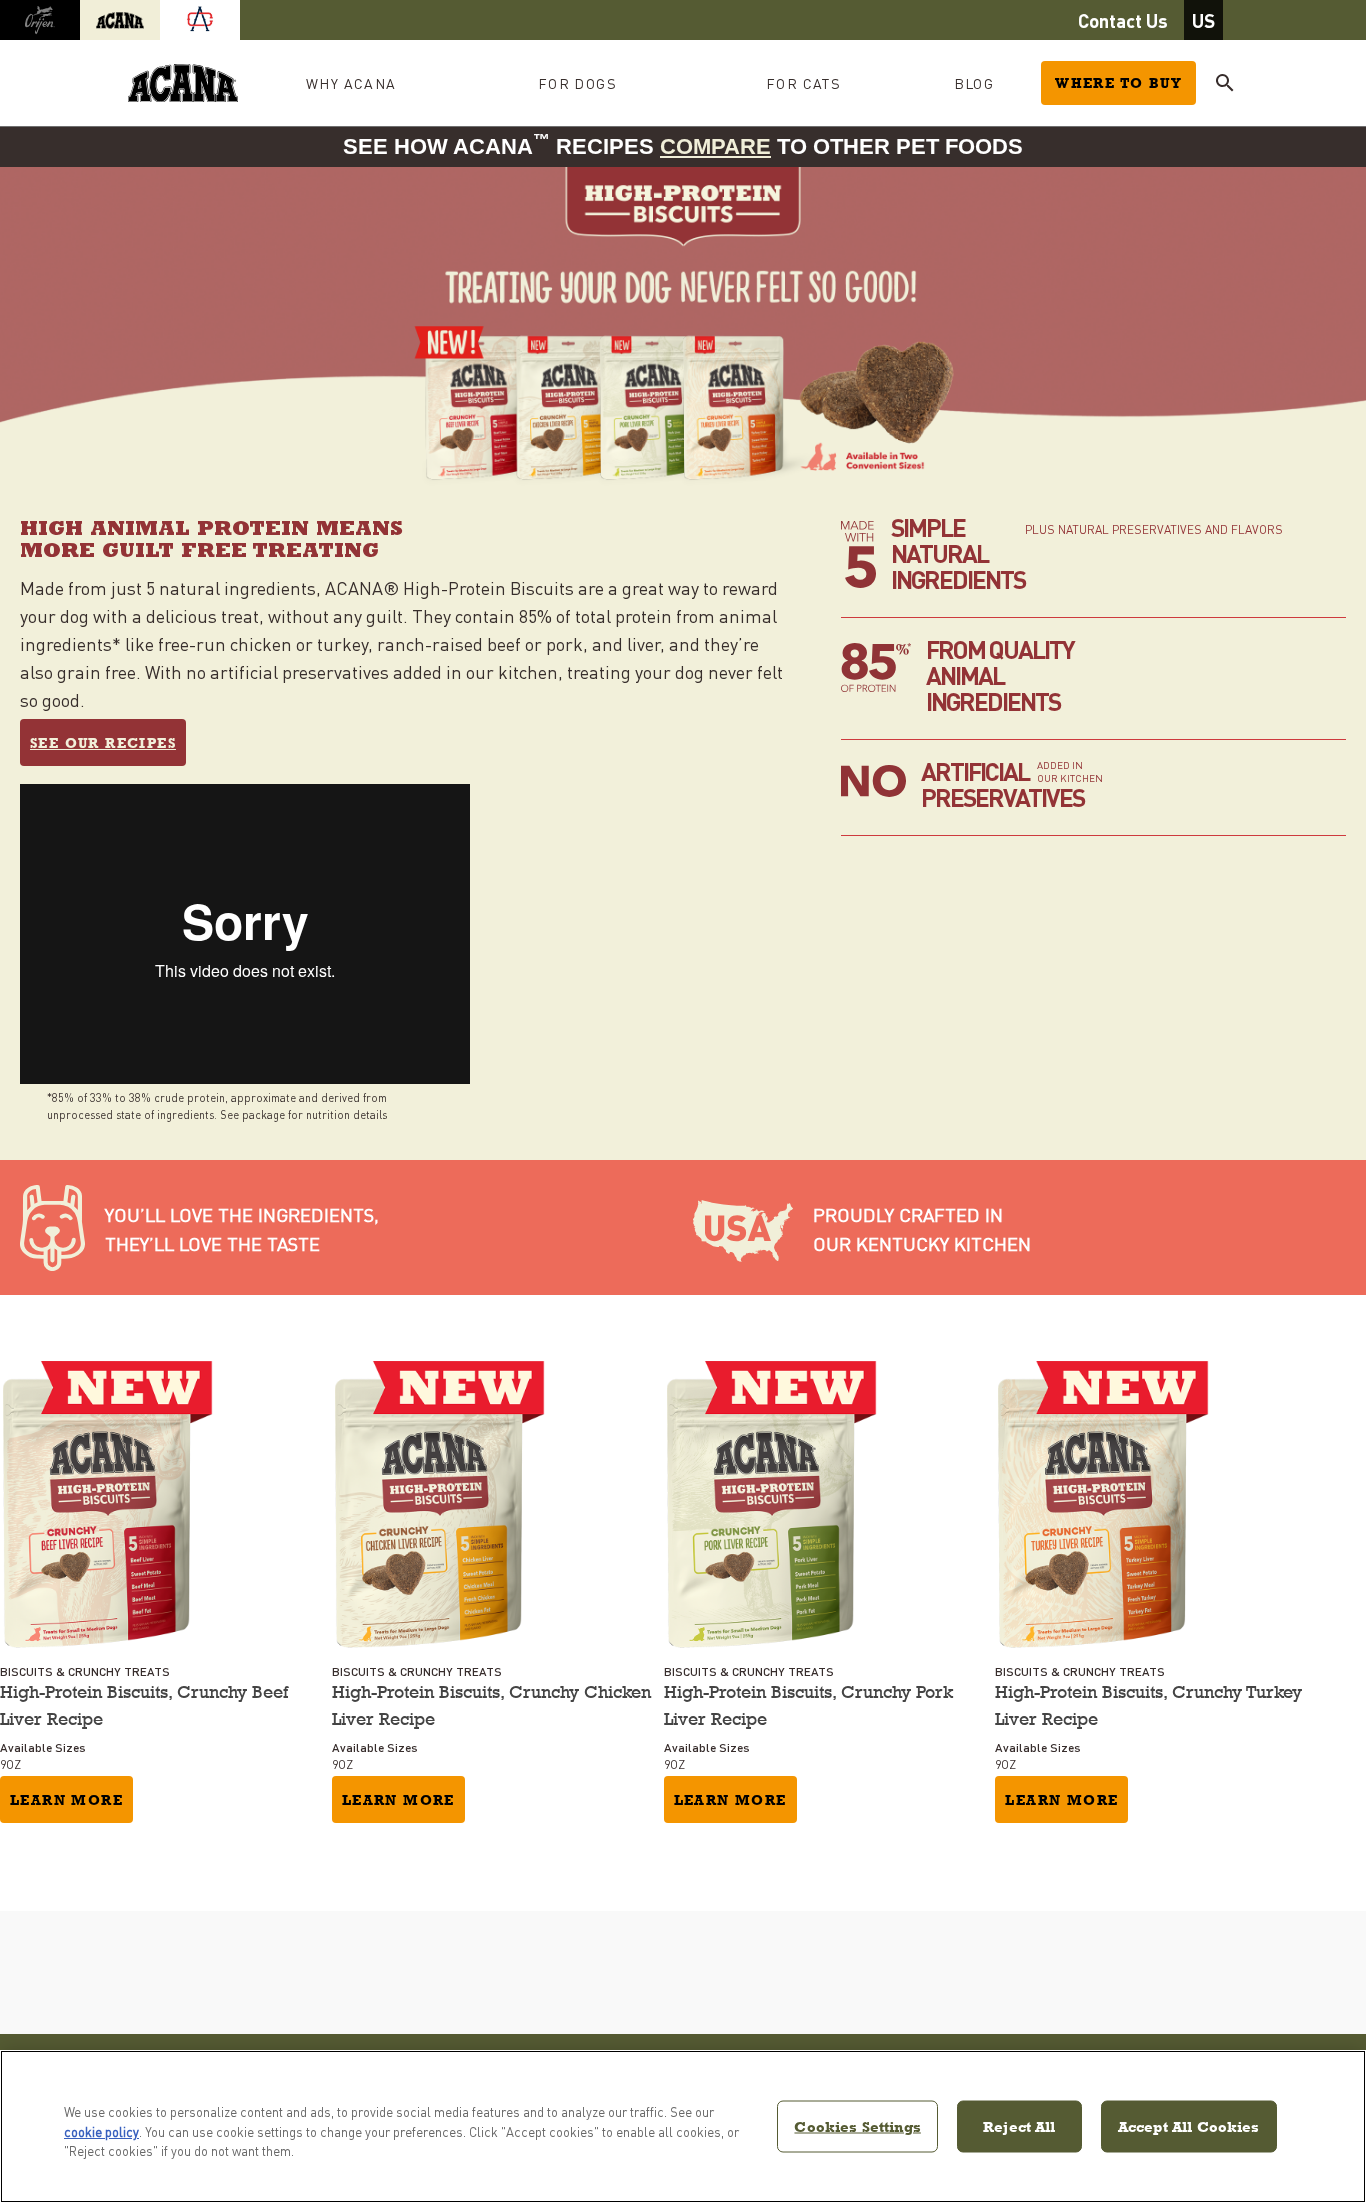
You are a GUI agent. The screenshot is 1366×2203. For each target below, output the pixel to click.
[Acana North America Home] (183, 83)
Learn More (66, 1800)
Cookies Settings (857, 2125)
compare (715, 146)
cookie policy (101, 2131)
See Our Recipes (103, 743)
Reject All (1019, 2125)
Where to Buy (1118, 83)
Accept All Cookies (1189, 2125)
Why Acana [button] (351, 83)
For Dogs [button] (577, 83)
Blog (974, 83)
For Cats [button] (803, 83)
